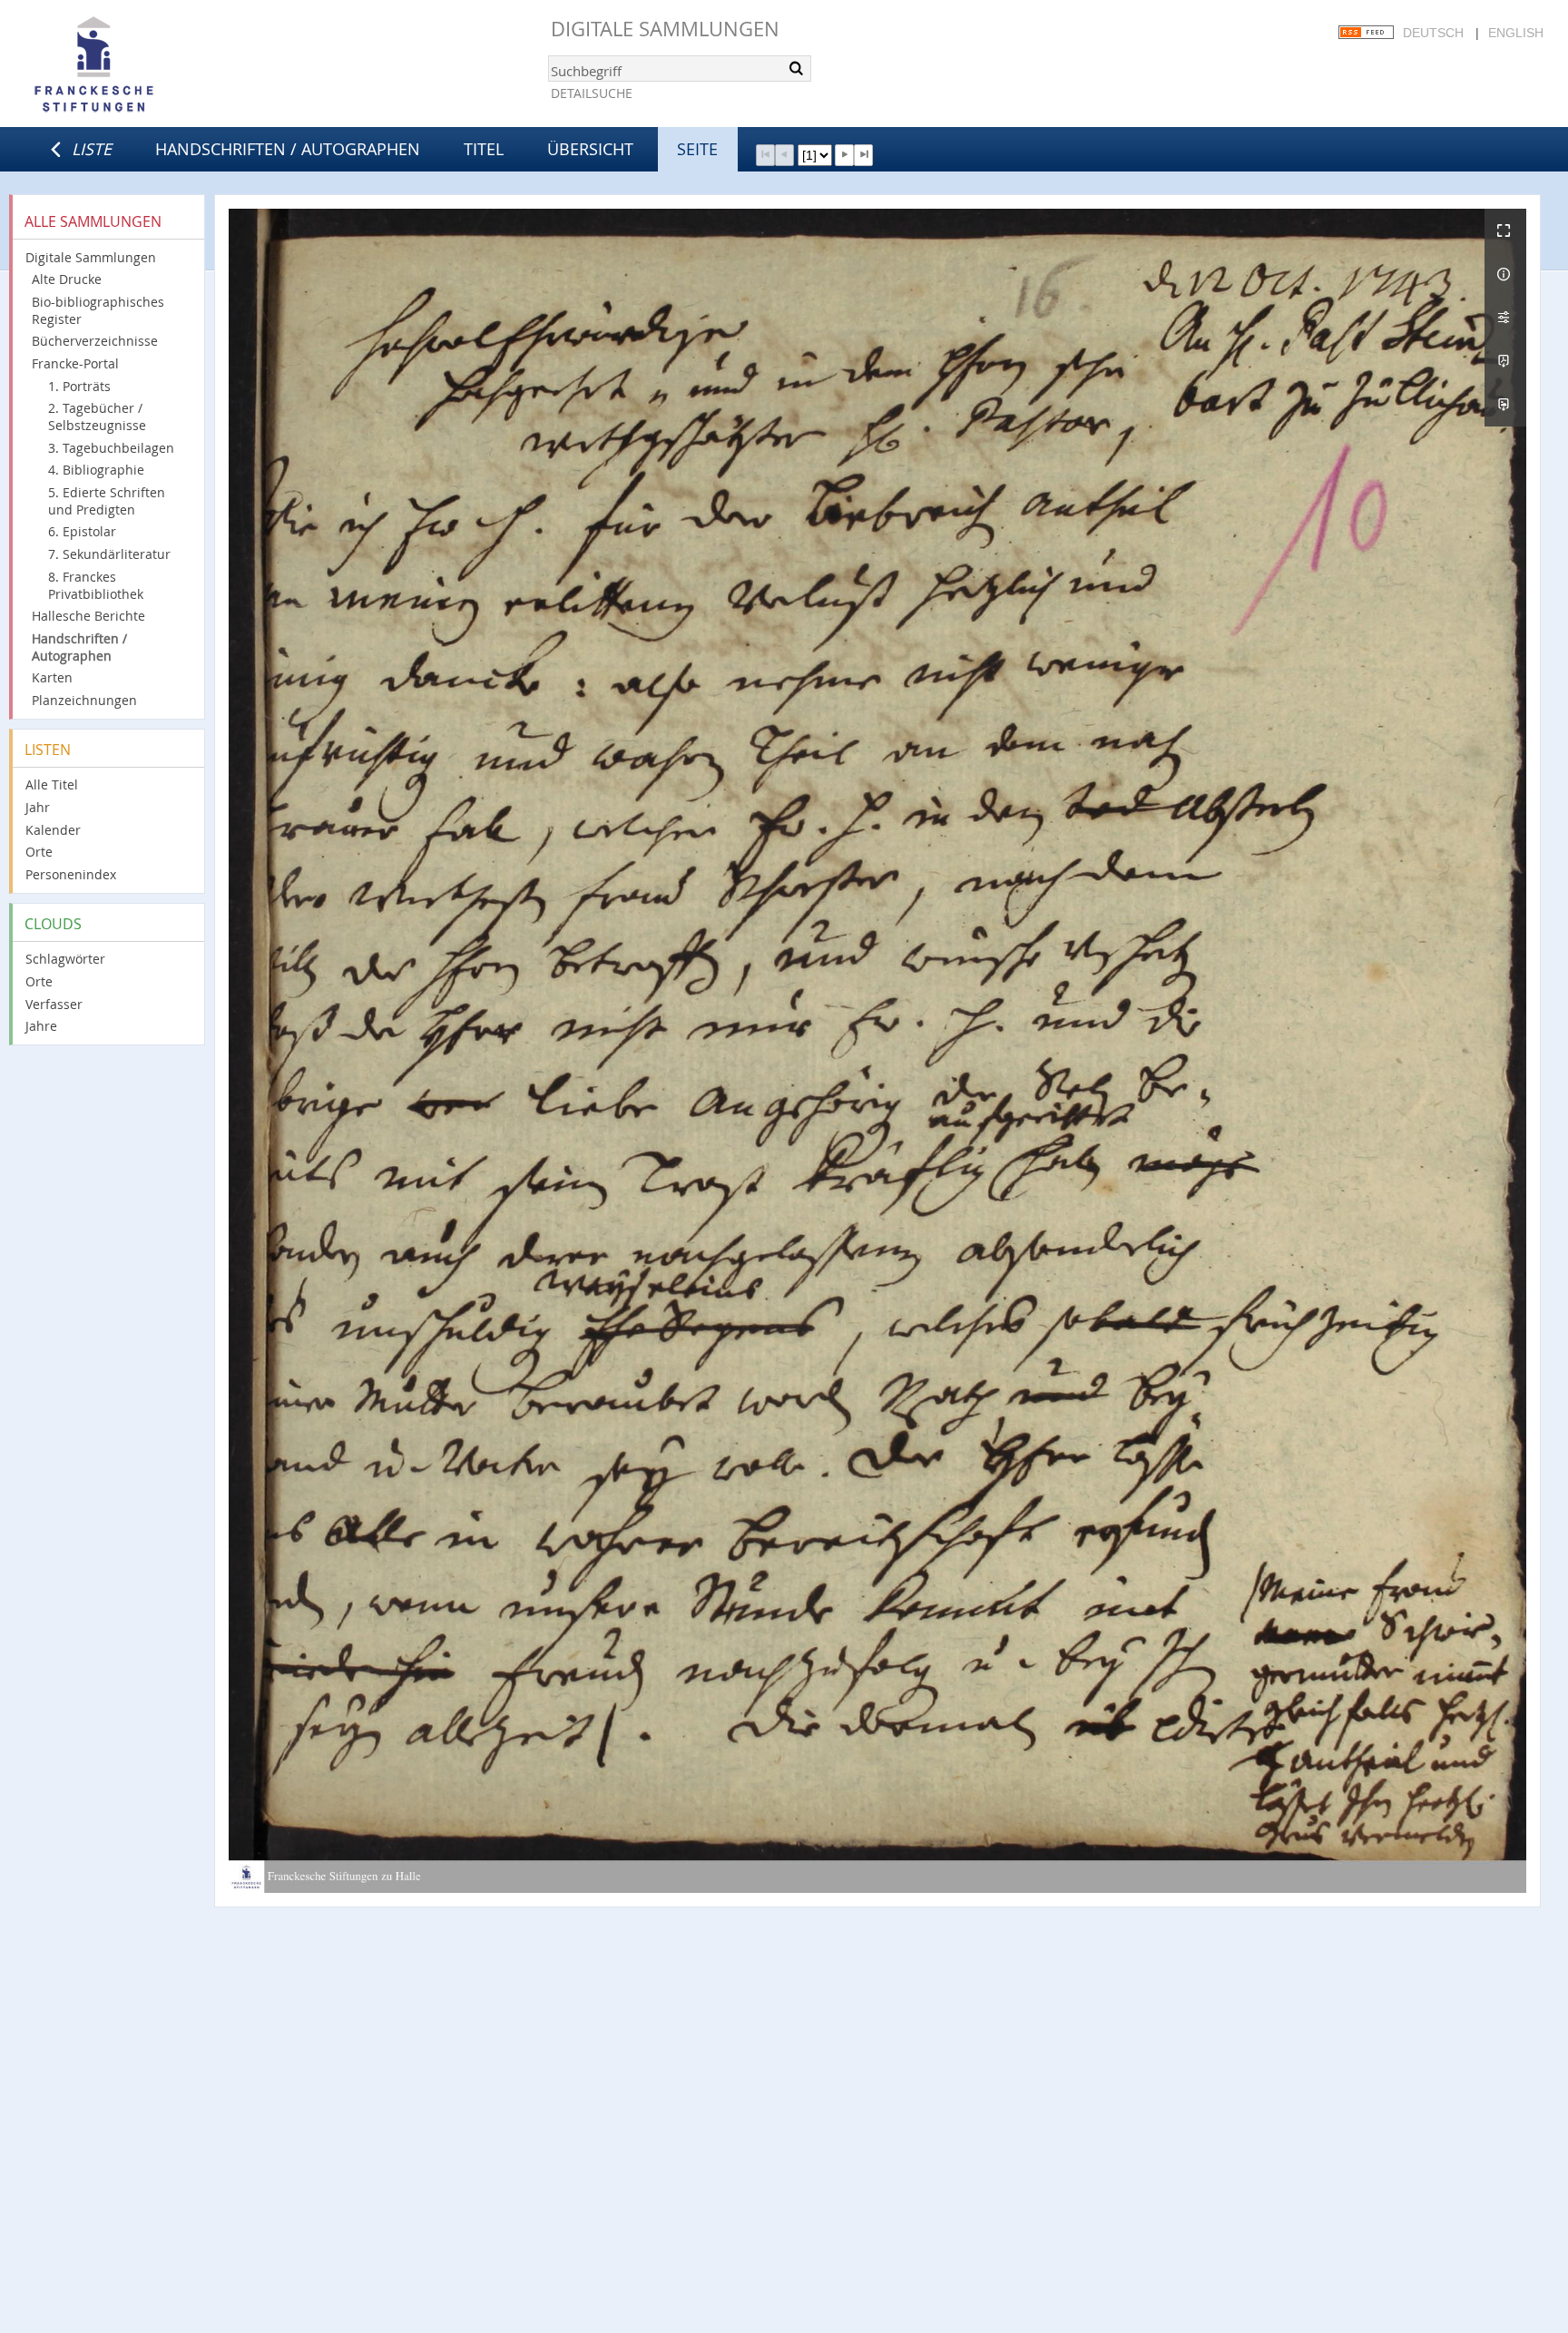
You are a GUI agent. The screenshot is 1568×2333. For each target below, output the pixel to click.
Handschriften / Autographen (288, 149)
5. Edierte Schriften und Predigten (107, 501)
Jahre (41, 1026)
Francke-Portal (75, 363)
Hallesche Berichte (88, 616)
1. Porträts (79, 386)
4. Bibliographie (96, 470)
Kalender (53, 830)
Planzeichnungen (84, 700)
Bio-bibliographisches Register (98, 310)
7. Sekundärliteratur (109, 554)
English (1516, 33)
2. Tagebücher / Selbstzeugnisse (97, 417)
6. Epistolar (82, 531)
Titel (484, 149)
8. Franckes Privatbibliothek (96, 585)
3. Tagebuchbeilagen (111, 448)
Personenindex (71, 874)
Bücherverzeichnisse (95, 341)
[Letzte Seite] (863, 155)
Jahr (38, 807)
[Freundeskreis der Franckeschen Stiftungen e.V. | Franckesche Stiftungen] (145, 65)
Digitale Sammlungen (665, 29)
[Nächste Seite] (844, 155)
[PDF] (1505, 361)
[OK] (796, 68)
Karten (52, 677)
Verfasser (54, 1004)
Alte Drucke (67, 279)
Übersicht (590, 149)
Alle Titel (52, 784)
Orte (39, 852)
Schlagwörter (65, 959)
